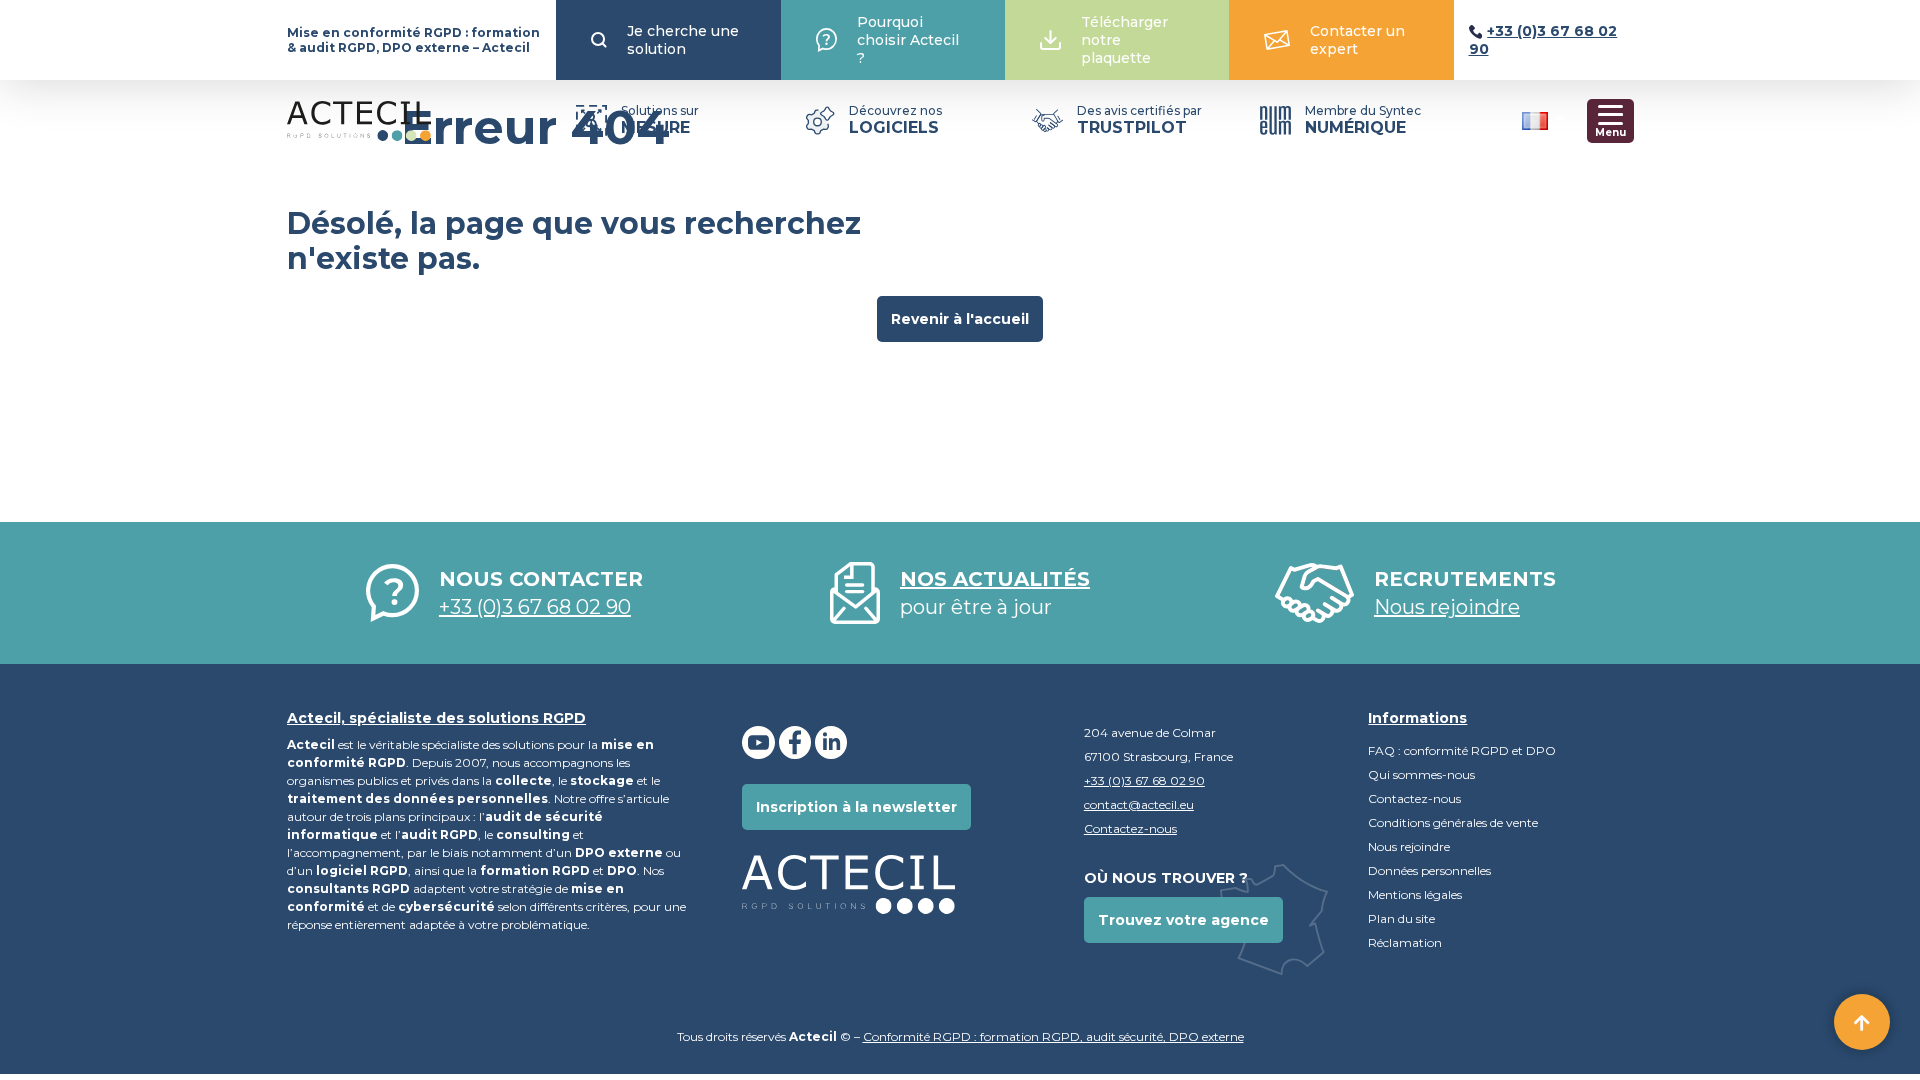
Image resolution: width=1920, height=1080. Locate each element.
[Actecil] (359, 121)
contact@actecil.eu (1139, 804)
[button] (1543, 119)
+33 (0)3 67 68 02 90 (535, 607)
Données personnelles (1431, 870)
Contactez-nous (1130, 828)
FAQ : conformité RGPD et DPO (1462, 750)
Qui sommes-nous (1421, 774)
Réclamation (1405, 942)
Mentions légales (1415, 894)
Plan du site (1401, 918)
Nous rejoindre (1409, 846)
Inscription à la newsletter (856, 807)
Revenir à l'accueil (960, 319)
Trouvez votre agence (1183, 920)
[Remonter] (1862, 1022)
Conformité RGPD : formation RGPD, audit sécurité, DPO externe (1053, 1036)
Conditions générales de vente (1453, 822)
